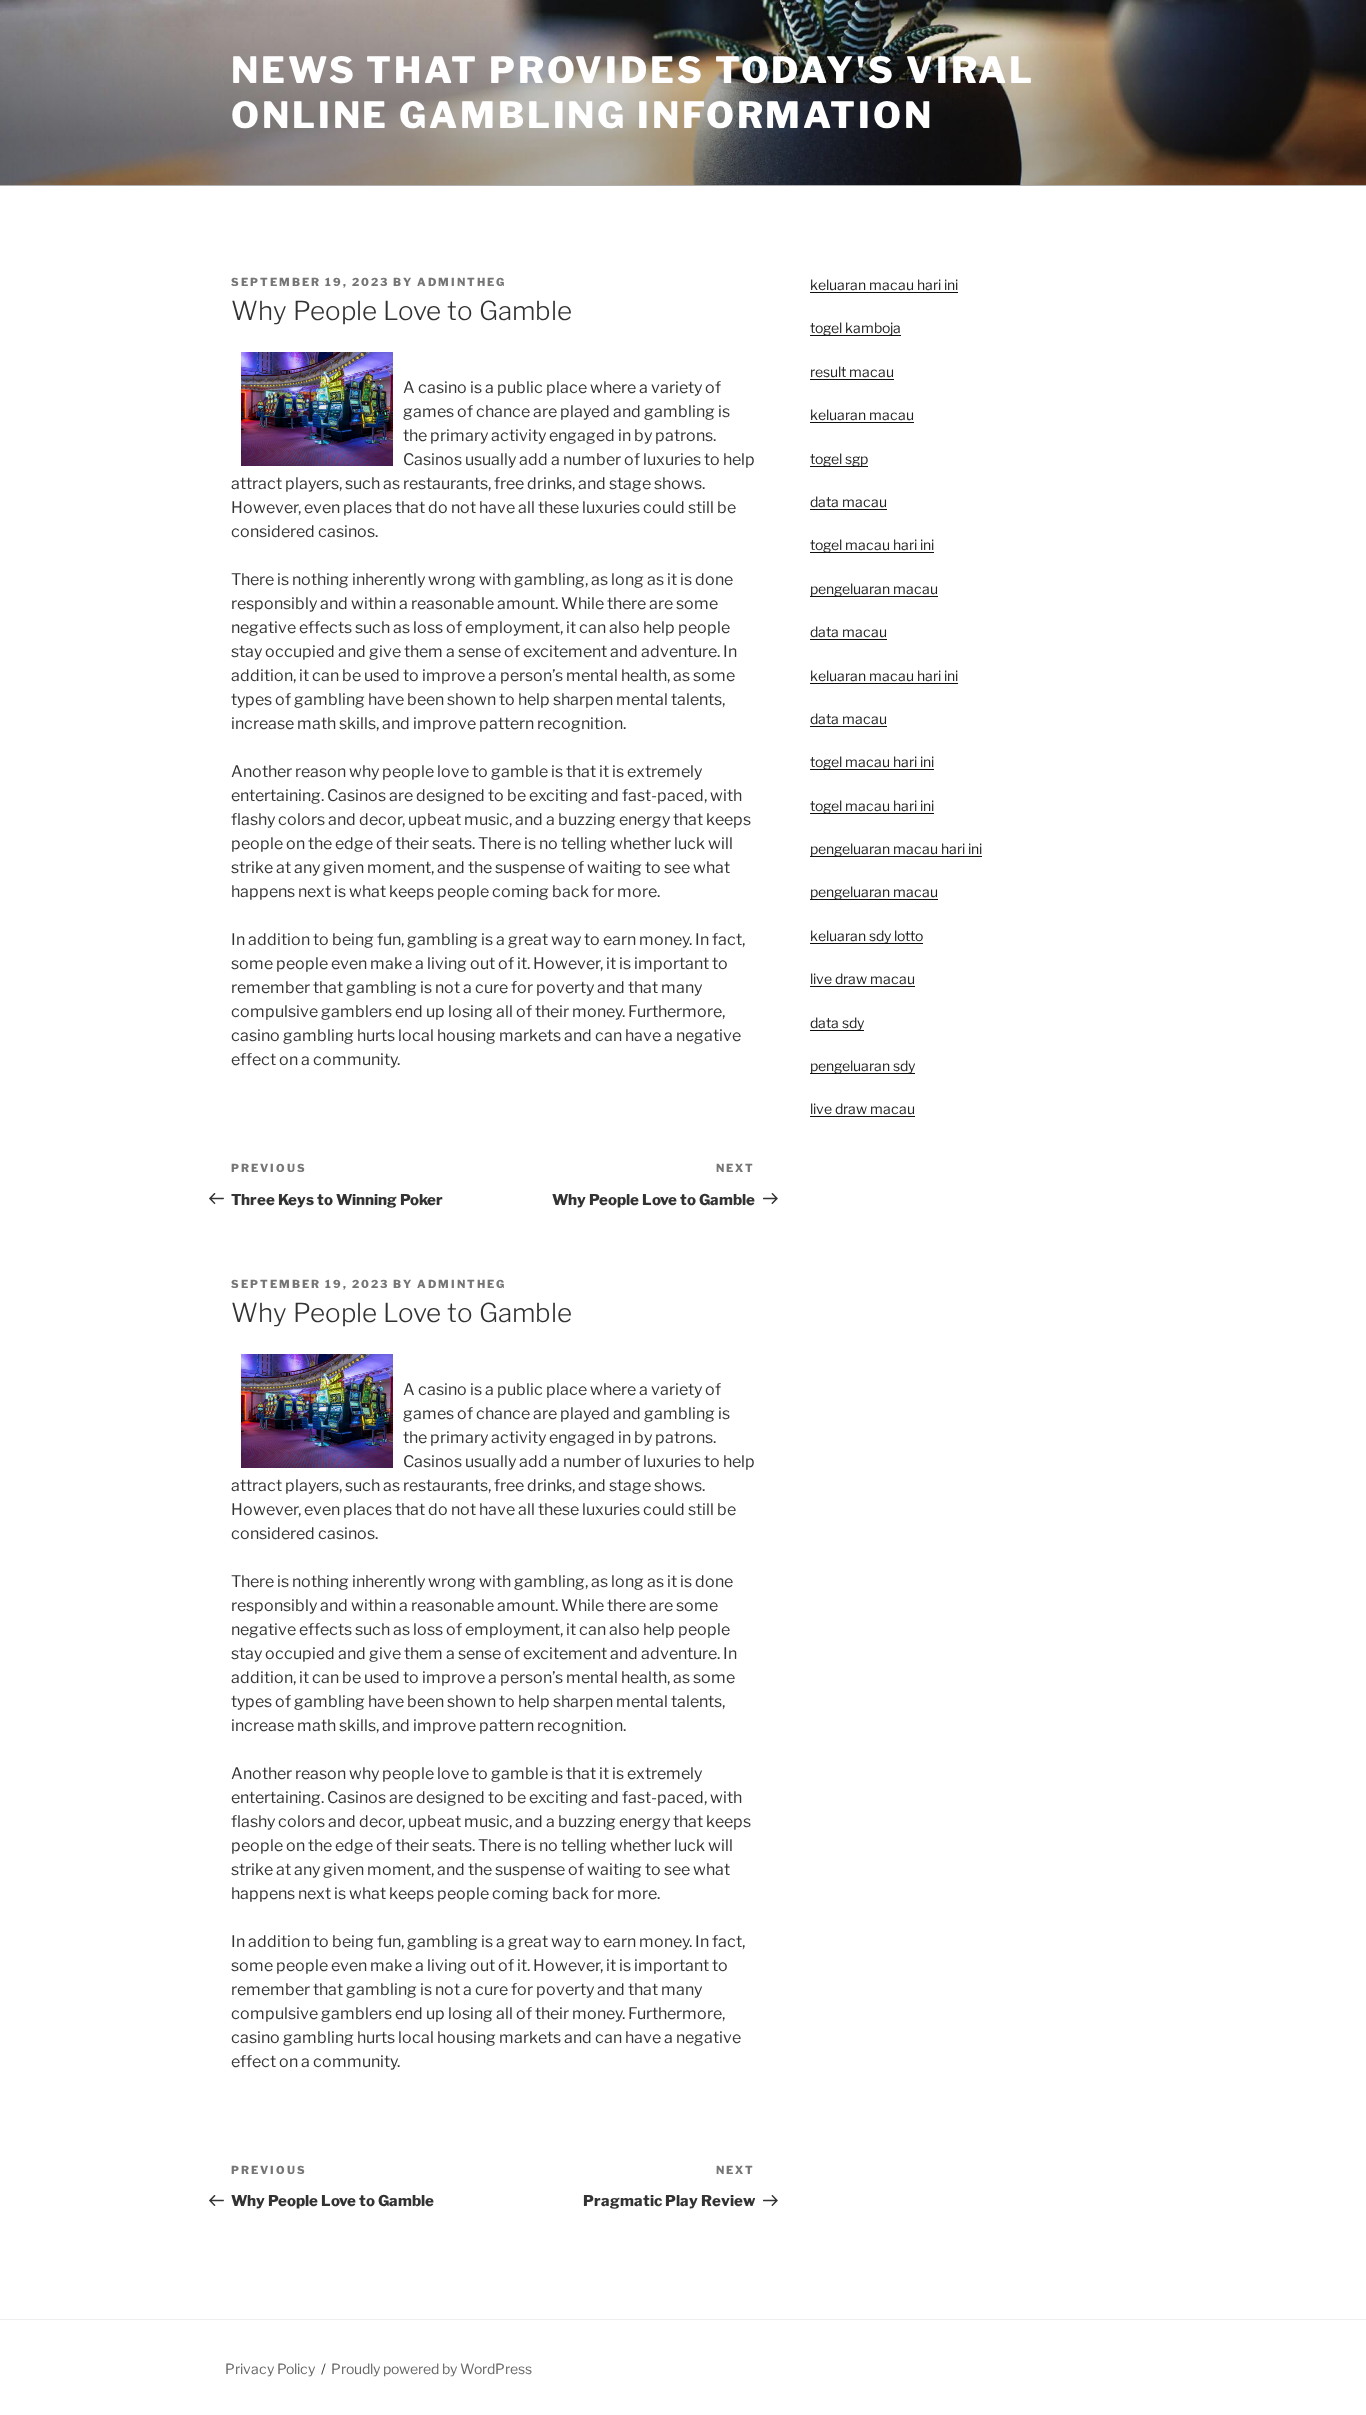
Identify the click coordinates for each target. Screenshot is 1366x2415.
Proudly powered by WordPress (431, 2368)
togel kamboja (855, 327)
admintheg (461, 282)
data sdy (837, 1022)
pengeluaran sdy (862, 1065)
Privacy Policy (270, 2368)
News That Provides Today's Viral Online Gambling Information (633, 92)
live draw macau (862, 1108)
